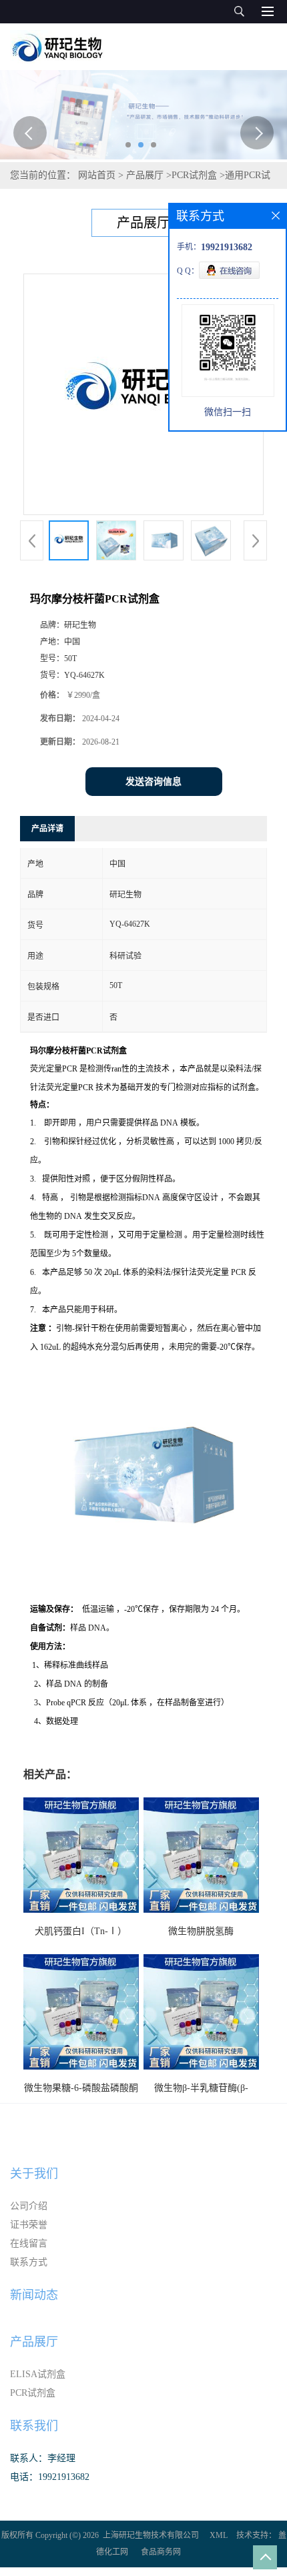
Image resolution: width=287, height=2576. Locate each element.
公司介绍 (29, 2206)
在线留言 (29, 2243)
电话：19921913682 (50, 2477)
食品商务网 (161, 2552)
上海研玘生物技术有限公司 (151, 2535)
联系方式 (29, 2262)
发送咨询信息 (154, 782)
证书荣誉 (29, 2225)
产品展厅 (145, 175)
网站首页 (97, 175)
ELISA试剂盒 (38, 2374)
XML (219, 2535)
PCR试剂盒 (194, 175)
